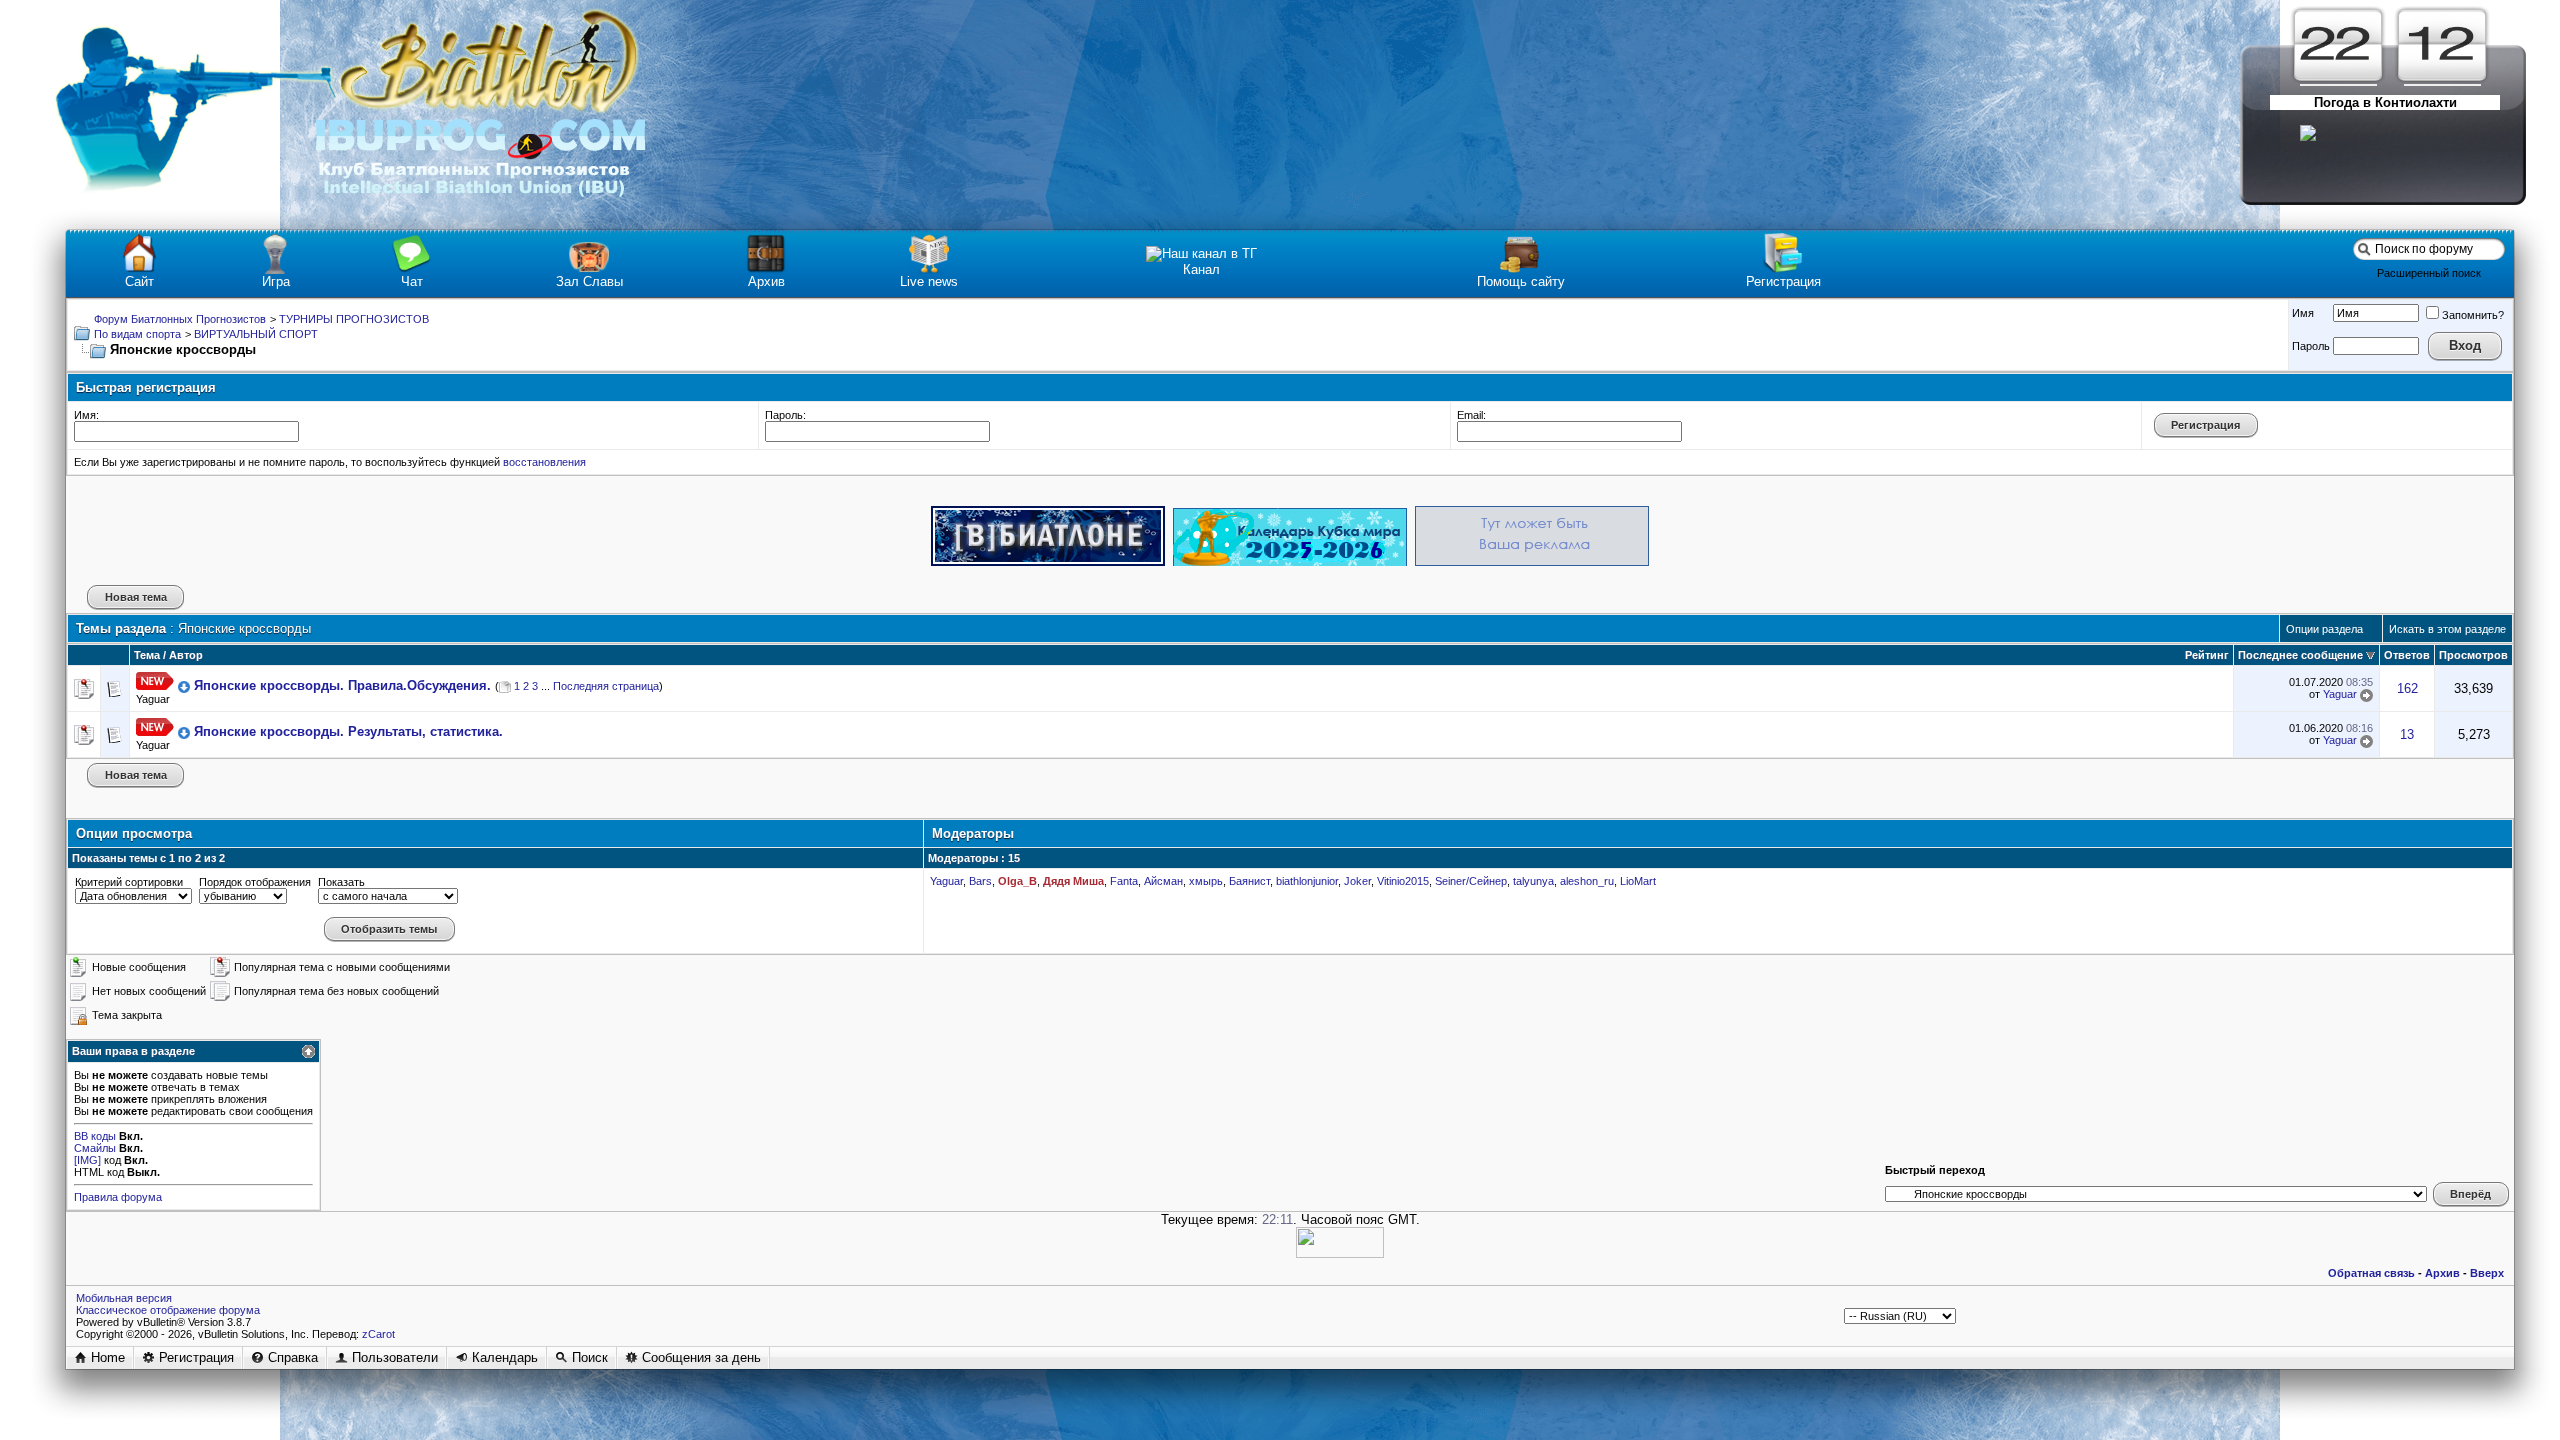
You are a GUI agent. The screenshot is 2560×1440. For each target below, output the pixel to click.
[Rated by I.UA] (1340, 1253)
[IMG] (87, 1160)
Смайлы (95, 1148)
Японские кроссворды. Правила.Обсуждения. (342, 685)
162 (2407, 688)
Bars (980, 881)
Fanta (1124, 881)
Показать (341, 882)
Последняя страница (606, 686)
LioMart (1638, 881)
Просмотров (2473, 655)
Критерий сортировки (129, 882)
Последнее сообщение (2300, 655)
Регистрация (1783, 281)
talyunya (1533, 881)
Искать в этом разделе (2447, 629)
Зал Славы (589, 281)
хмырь (1206, 881)
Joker (1357, 881)
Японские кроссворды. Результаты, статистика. (348, 731)
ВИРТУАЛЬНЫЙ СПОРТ (256, 334)
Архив (766, 281)
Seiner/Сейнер (1471, 881)
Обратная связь (2371, 1273)
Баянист (1249, 881)
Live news (929, 281)
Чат (412, 281)
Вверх (2487, 1273)
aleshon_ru (1587, 881)
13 (2407, 734)
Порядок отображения (255, 882)
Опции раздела (2324, 629)
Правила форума (118, 1197)
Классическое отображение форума (168, 1310)
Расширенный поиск (2429, 273)
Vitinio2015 (1403, 881)
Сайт (139, 281)
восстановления (544, 462)
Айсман (1163, 881)
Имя (2303, 313)
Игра (276, 281)
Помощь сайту (1521, 281)
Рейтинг (2207, 655)
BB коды (95, 1136)
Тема (147, 655)
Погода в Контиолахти (2385, 102)
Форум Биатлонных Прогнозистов (180, 319)
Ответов (2407, 655)
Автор (186, 655)
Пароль (2311, 346)
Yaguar (153, 699)
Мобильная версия (124, 1298)
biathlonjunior (1307, 881)
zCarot (378, 1334)
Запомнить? (2473, 315)
